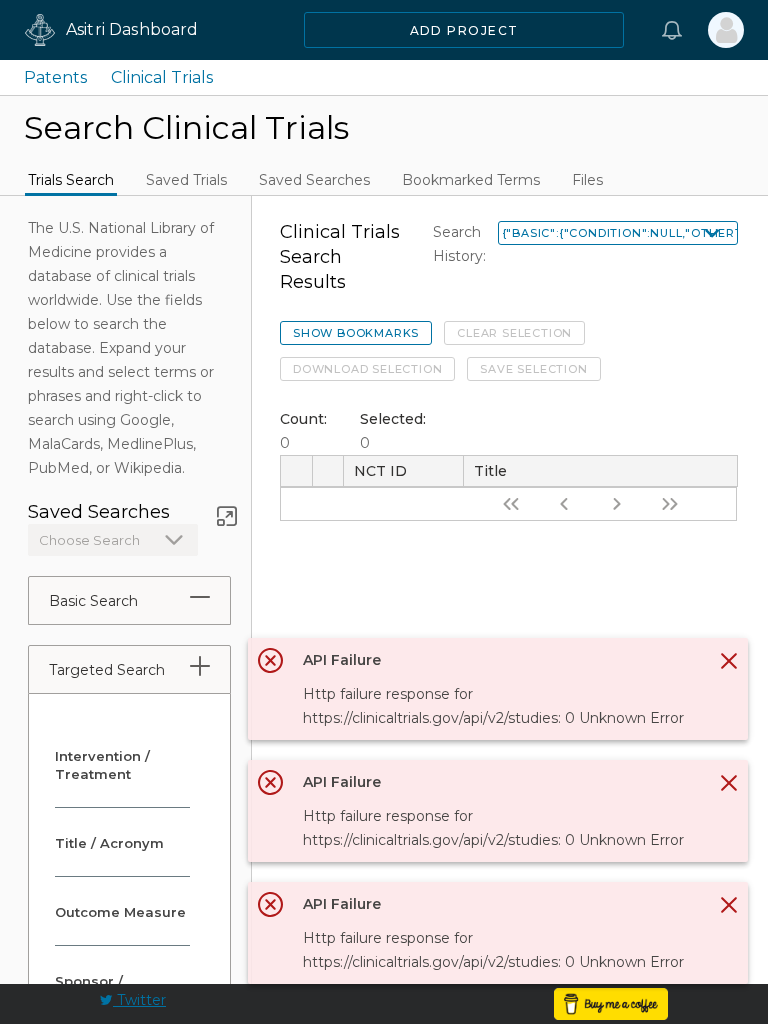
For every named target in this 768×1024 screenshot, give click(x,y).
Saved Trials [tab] (186, 180)
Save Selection (533, 369)
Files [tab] (587, 180)
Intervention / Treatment (102, 765)
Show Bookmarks (356, 333)
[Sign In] (726, 30)
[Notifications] (672, 30)
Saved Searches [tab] (314, 180)
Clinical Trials (162, 77)
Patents (55, 77)
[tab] (200, 597)
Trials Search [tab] (71, 180)
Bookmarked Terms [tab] (471, 180)
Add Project (464, 30)
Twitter (139, 1000)
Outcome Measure (120, 912)
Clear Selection (514, 333)
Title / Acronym (109, 843)
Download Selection (367, 369)
